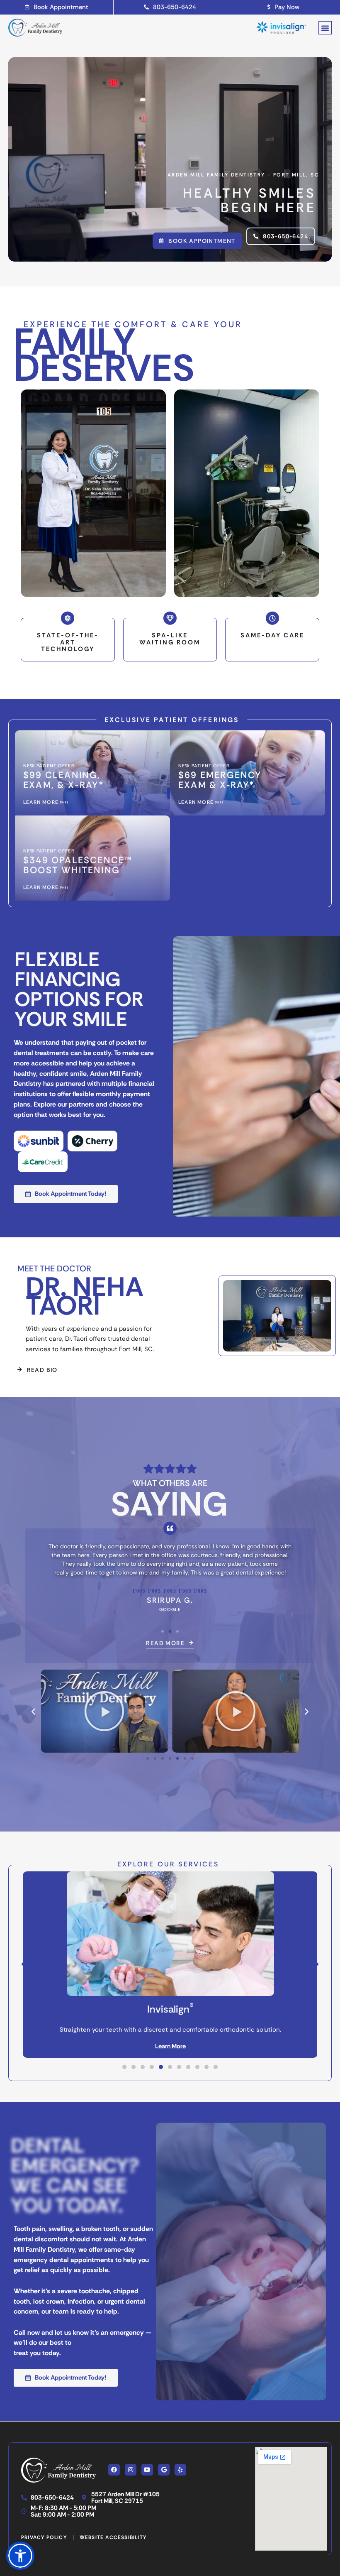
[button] (325, 28)
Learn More (170, 2046)
